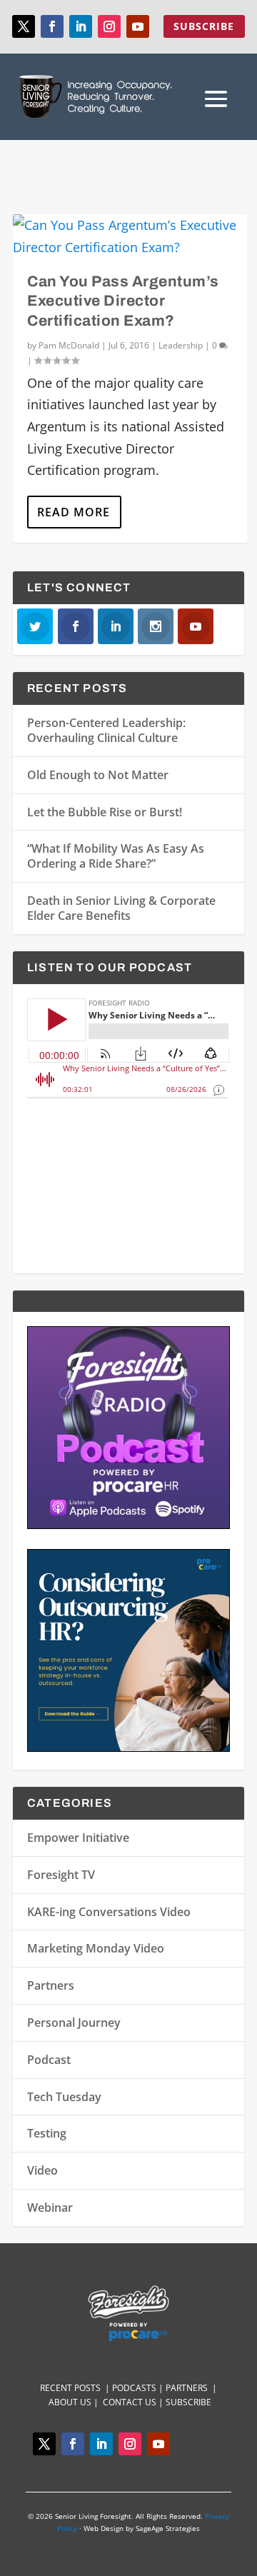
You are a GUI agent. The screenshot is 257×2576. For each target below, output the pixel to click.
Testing (47, 2133)
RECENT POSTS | (76, 2388)
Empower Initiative (78, 1838)
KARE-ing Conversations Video (109, 1912)
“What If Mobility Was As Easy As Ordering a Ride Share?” (116, 856)
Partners (51, 1985)
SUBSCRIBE (204, 26)
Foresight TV (61, 1875)
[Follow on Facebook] (52, 26)
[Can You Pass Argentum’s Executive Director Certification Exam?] (130, 236)
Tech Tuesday (64, 2097)
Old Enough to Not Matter (98, 775)
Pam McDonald (69, 345)
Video (42, 2170)
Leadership (181, 345)
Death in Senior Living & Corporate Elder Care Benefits (121, 908)
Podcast (49, 2060)
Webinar (50, 2207)
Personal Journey (74, 2023)
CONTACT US (131, 2402)
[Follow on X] (24, 26)
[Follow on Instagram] (109, 26)
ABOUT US (70, 2402)
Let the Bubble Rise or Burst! (105, 812)
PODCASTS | (139, 2388)
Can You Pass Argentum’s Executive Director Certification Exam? (123, 301)
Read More (74, 512)
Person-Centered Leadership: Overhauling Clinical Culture (106, 730)
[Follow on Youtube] (138, 26)
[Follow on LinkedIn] (81, 26)
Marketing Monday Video (96, 1948)
